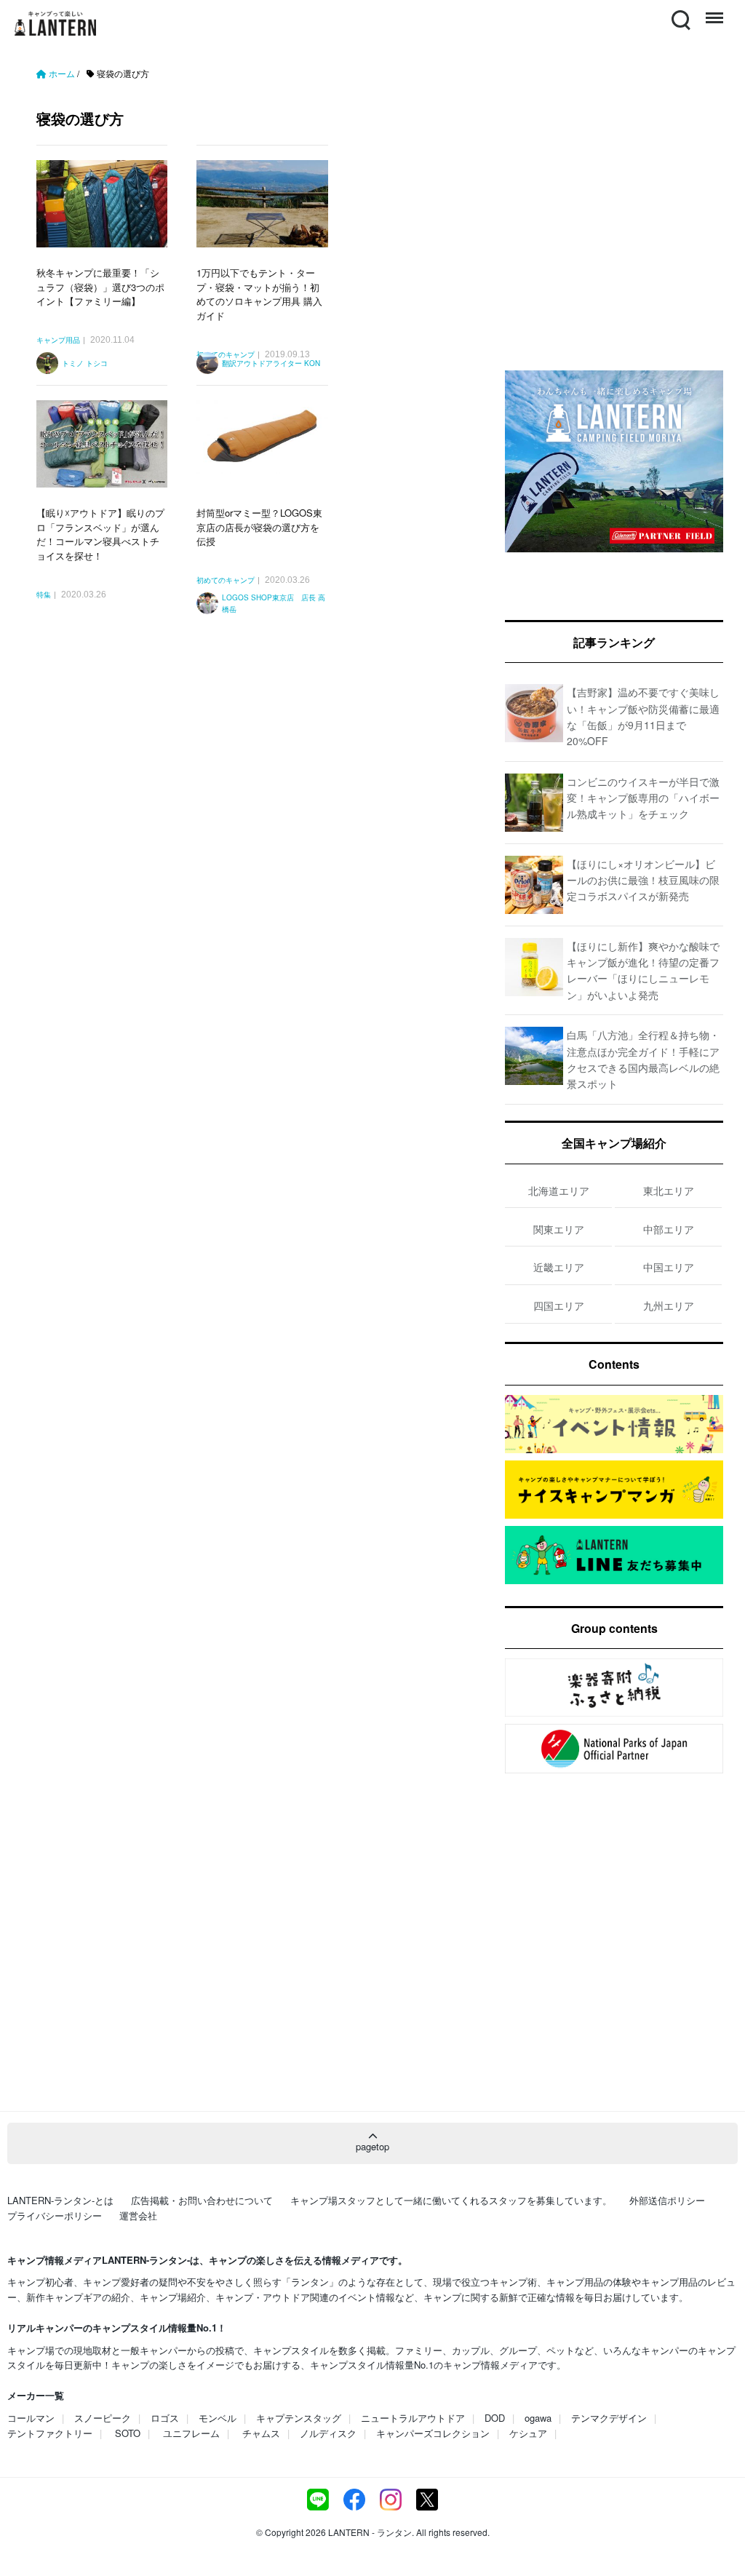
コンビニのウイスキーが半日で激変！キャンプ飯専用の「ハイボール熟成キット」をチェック (643, 798)
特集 (44, 595)
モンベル (218, 2418)
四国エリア (559, 1305)
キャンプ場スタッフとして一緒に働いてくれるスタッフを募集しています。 (451, 2200)
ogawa (538, 2418)
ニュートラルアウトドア (413, 2418)
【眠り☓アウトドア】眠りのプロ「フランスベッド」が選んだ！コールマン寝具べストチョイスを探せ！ (100, 534)
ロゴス (165, 2418)
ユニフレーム (191, 2433)
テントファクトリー (50, 2433)
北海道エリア (559, 1190)
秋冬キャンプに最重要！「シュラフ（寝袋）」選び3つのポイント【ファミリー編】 (100, 287)
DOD (495, 2418)
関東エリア (559, 1229)
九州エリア (669, 1305)
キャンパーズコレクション (433, 2433)
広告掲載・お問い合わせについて (202, 2200)
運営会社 (138, 2215)
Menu (713, 11)
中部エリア (669, 1229)
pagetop (372, 2146)
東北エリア (669, 1190)
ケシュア (528, 2433)
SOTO (128, 2433)
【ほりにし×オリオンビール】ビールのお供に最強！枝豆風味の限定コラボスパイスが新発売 (643, 880)
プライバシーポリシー (55, 2215)
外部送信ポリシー (667, 2200)
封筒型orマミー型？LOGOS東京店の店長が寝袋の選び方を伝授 (259, 527)
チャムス (261, 2433)
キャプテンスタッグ (299, 2418)
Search (680, 11)
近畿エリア (559, 1267)
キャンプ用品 (58, 341)
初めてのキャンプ (226, 581)
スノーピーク (103, 2418)
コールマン (31, 2418)
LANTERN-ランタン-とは (60, 2200)
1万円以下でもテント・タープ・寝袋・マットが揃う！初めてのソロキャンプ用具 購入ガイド (259, 294)
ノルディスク (328, 2433)
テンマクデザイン (609, 2418)
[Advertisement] (256, 778)
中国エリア (669, 1267)
